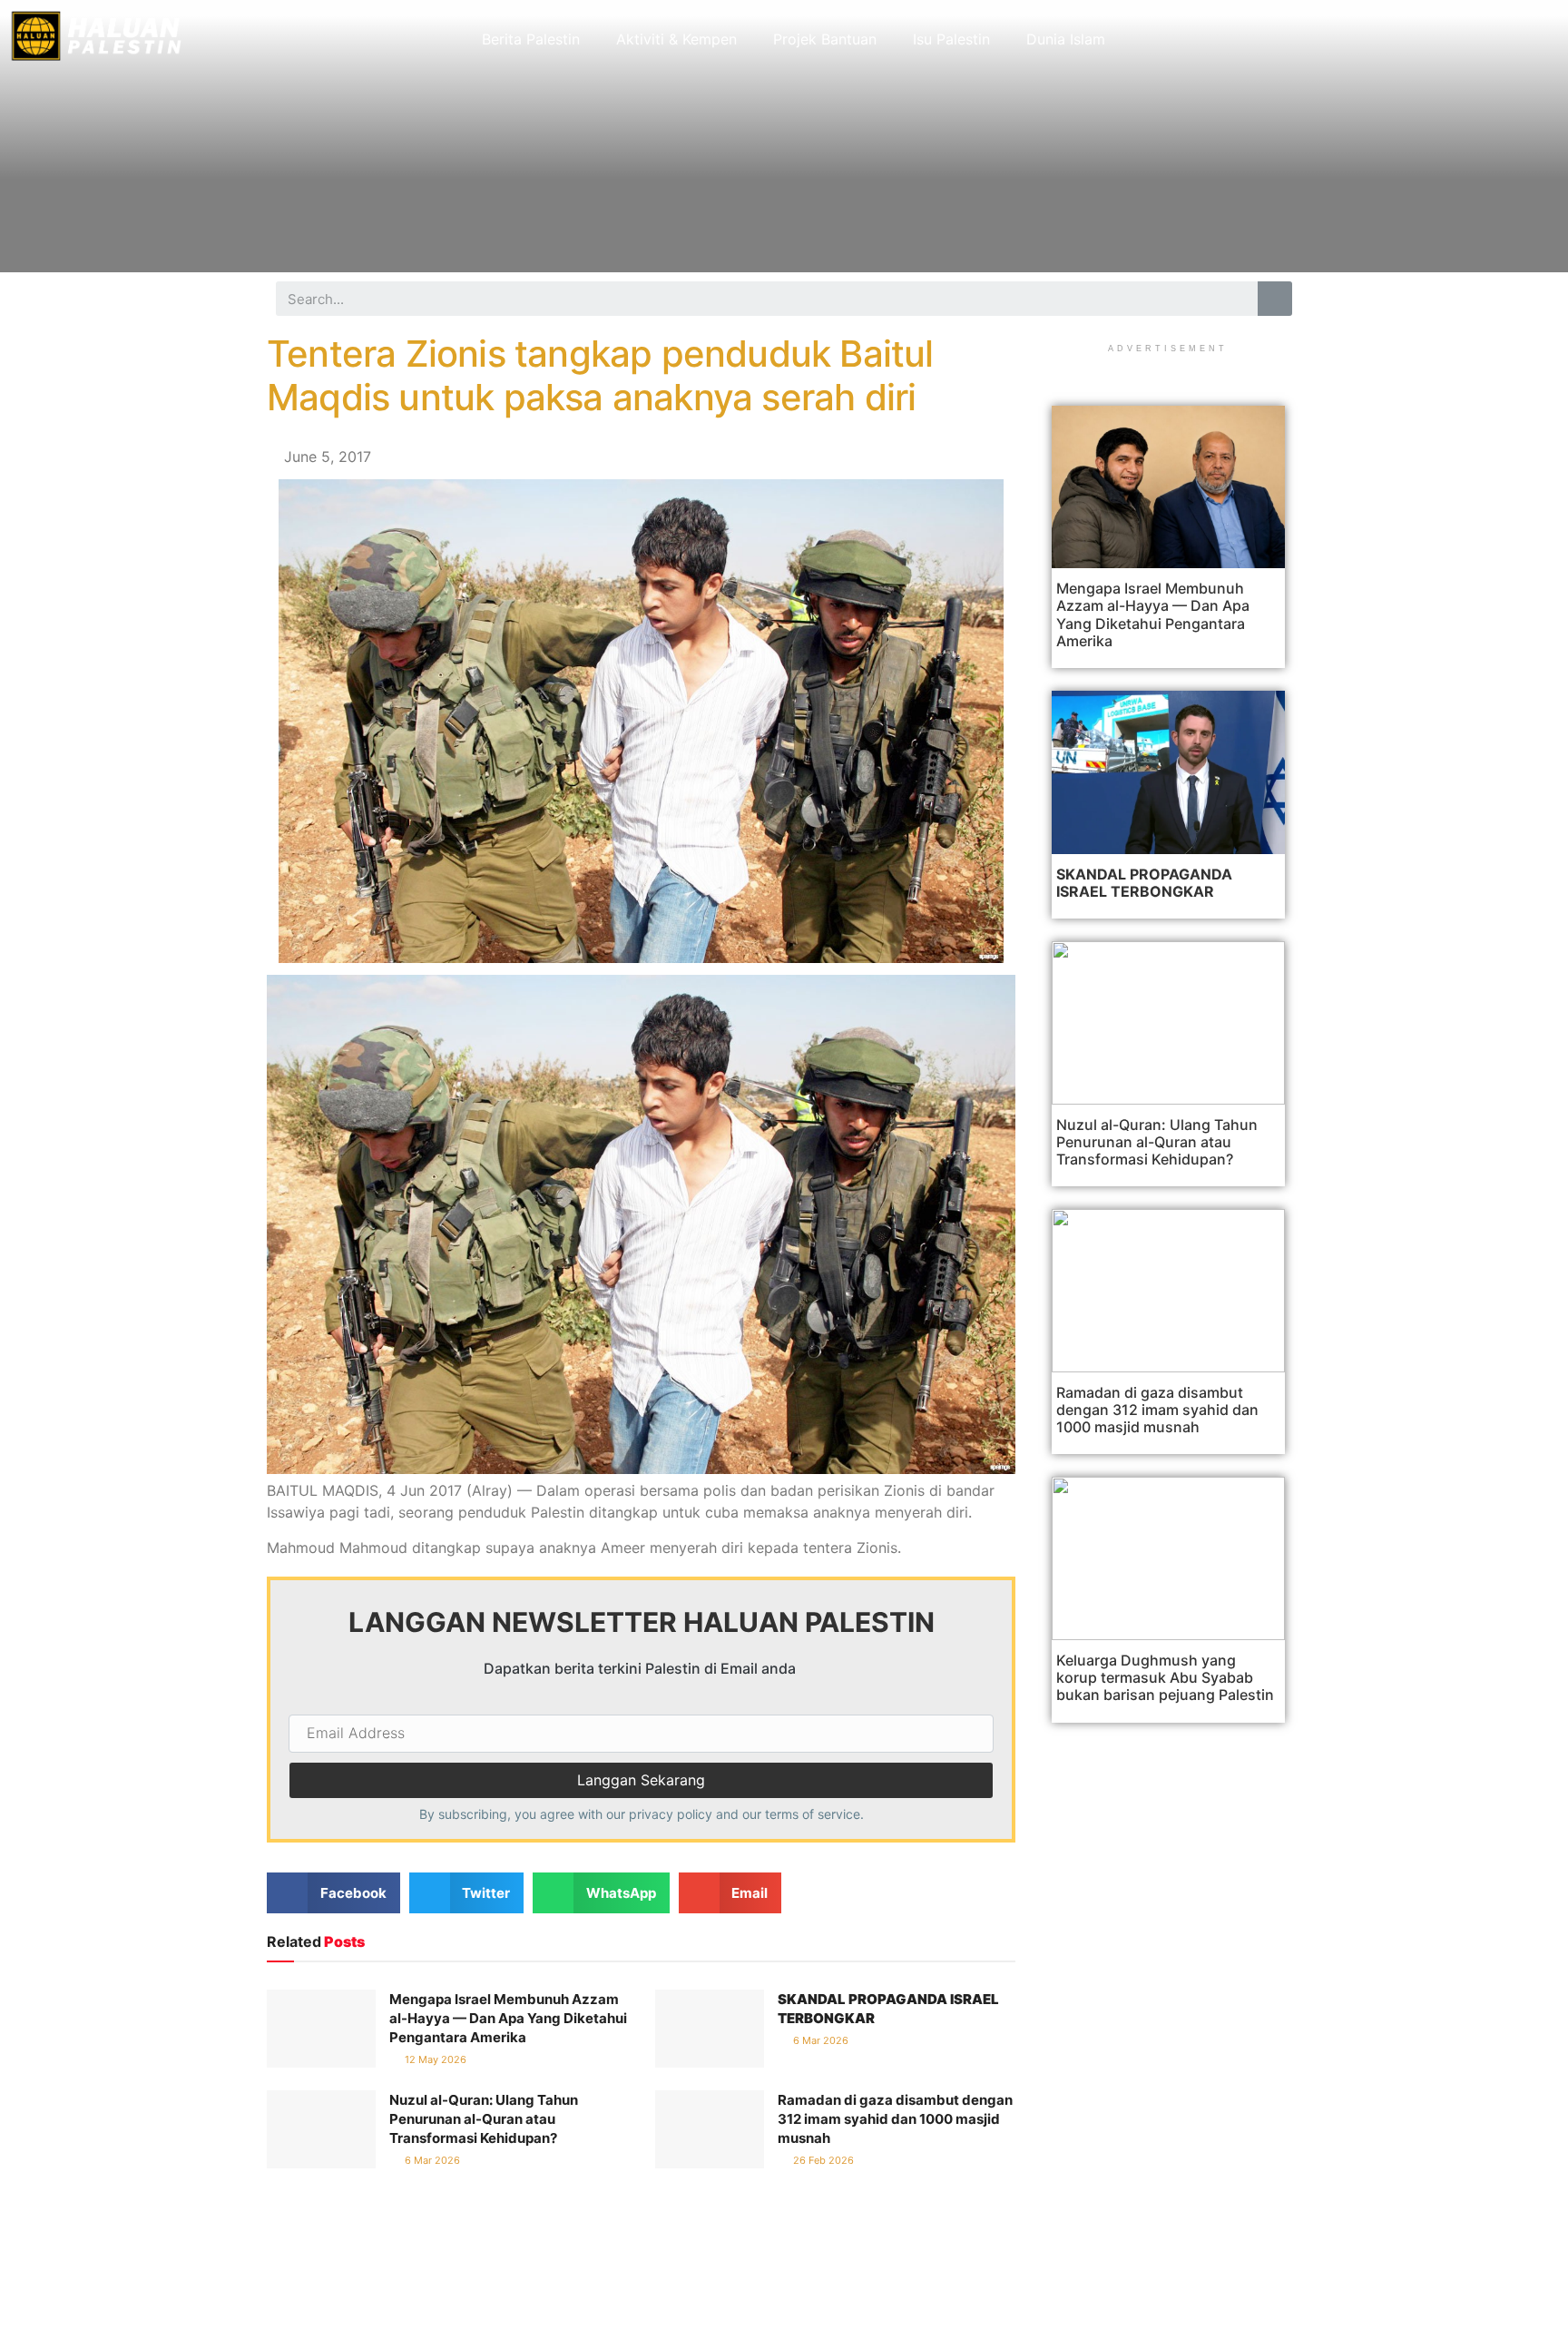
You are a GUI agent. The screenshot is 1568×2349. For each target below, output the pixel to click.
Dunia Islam (1066, 39)
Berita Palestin (531, 39)
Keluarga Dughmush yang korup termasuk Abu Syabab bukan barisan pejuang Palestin (1165, 1677)
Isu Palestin (951, 39)
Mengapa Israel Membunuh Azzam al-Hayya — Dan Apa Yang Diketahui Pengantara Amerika (508, 2018)
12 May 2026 (434, 2059)
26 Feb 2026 (822, 2160)
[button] (333, 1893)
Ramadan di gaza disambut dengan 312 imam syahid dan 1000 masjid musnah (895, 2119)
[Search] (1275, 299)
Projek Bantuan (825, 39)
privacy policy (671, 1814)
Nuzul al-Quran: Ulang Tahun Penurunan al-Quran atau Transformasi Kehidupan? (484, 2119)
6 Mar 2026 (819, 2040)
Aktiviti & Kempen (676, 39)
